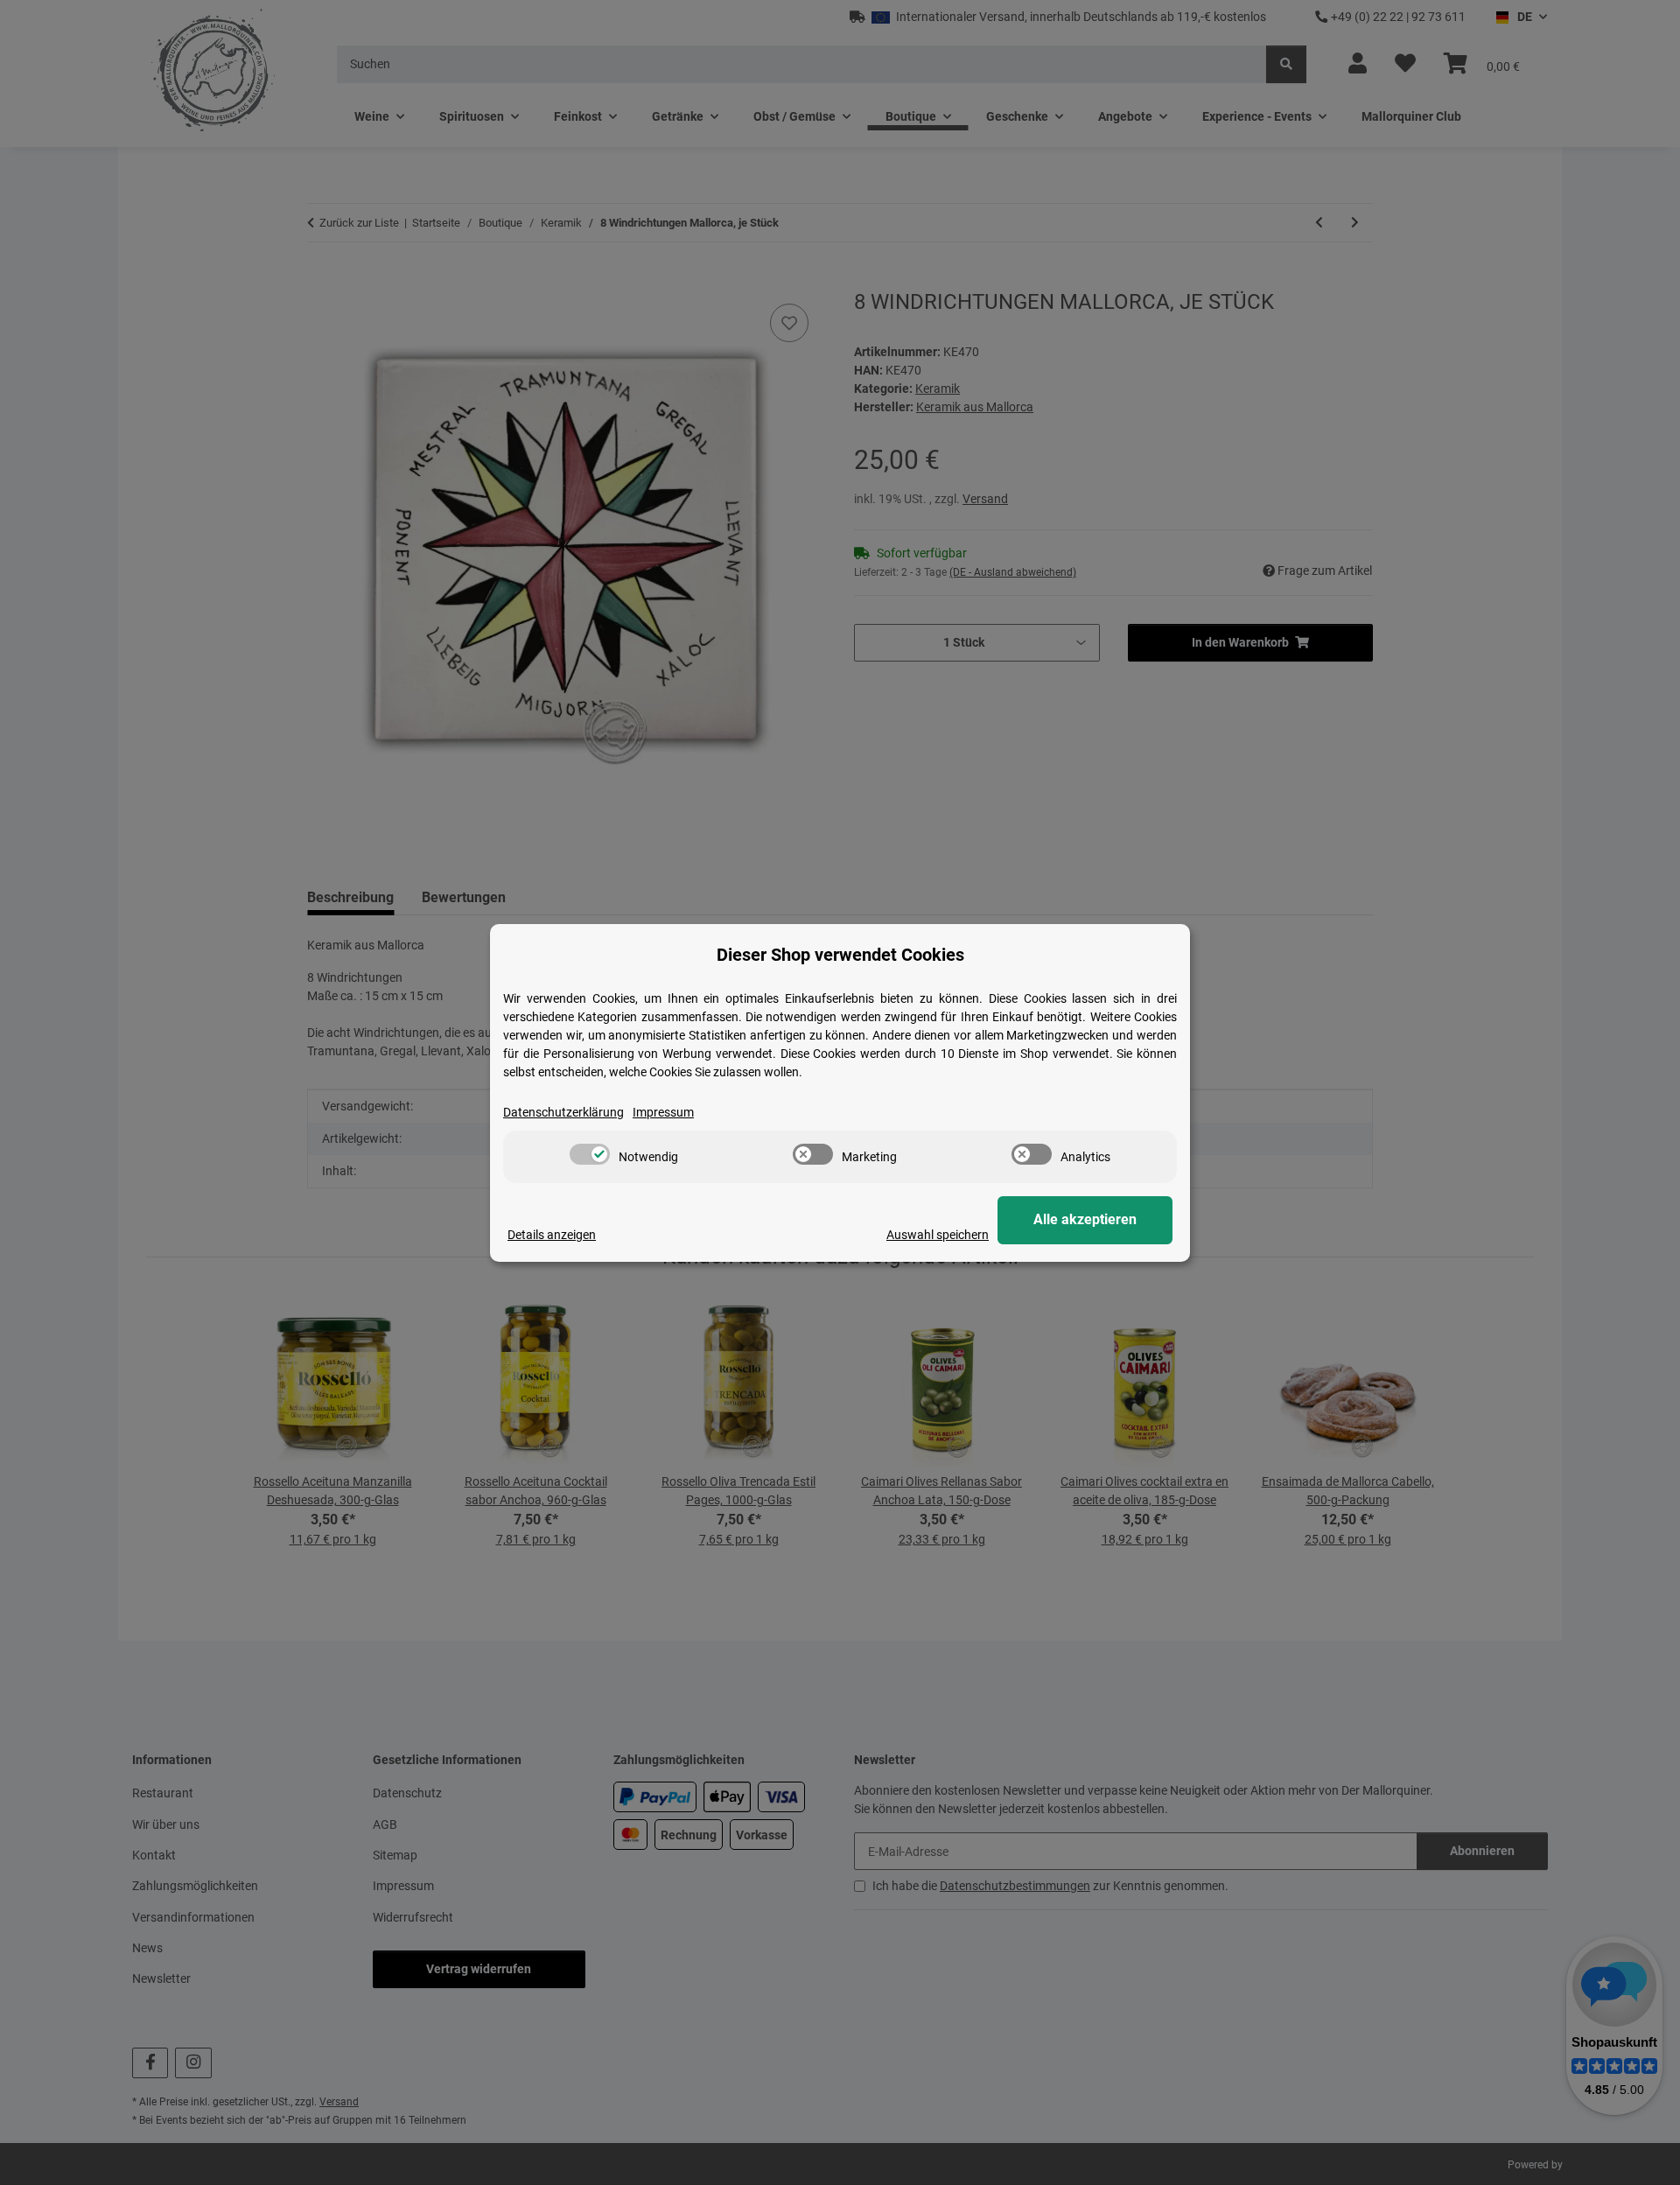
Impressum (663, 1112)
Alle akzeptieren (1085, 1219)
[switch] (590, 1154)
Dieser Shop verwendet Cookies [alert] (840, 955)
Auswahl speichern (938, 1235)
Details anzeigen (552, 1235)
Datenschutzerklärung (563, 1112)
